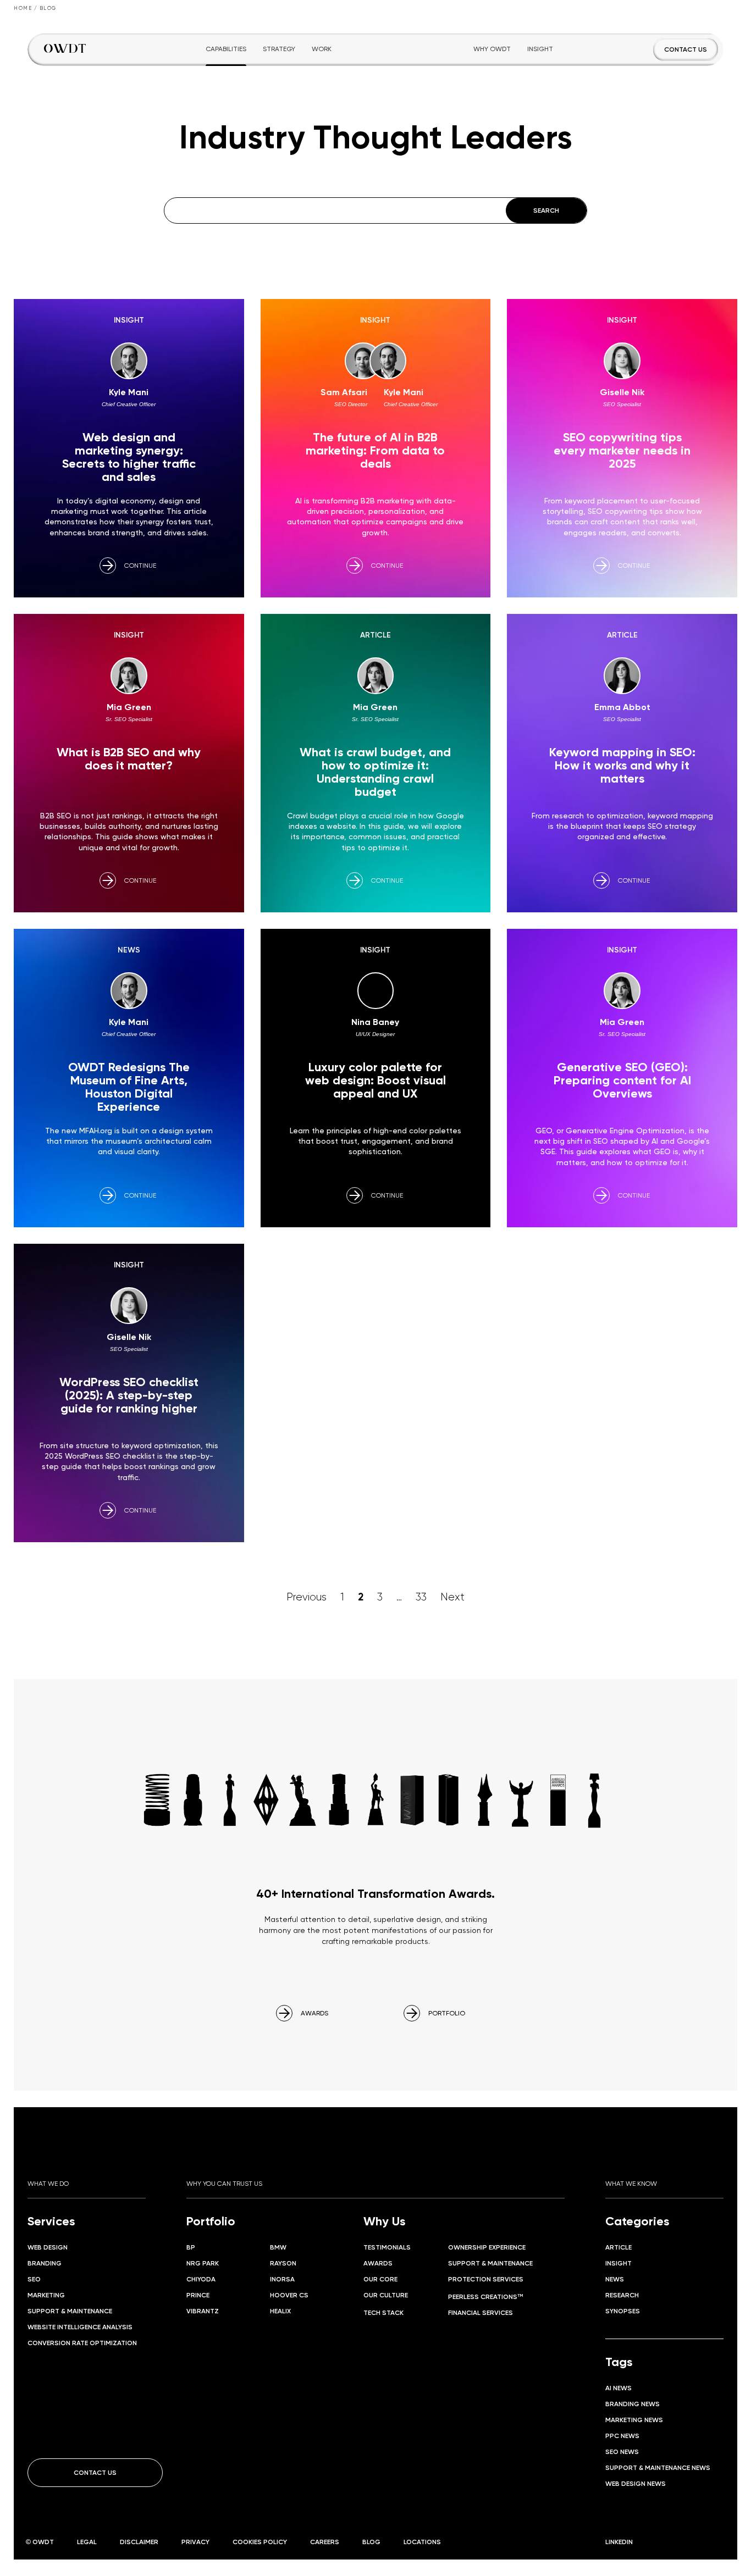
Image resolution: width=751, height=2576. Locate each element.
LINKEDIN (619, 2542)
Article (619, 2247)
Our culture (386, 2295)
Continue (140, 565)
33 (421, 1597)
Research (622, 2295)
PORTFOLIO (447, 2013)
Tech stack (383, 2312)
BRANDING (45, 2263)
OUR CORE (380, 2279)
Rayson (283, 2263)
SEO (34, 2279)
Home (23, 8)
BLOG (371, 2542)
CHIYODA (201, 2279)
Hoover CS (289, 2295)
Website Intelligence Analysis (80, 2327)
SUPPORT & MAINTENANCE (70, 2311)
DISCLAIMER (139, 2542)
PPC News (622, 2436)
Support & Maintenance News (658, 2467)
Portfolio (211, 2221)
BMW (278, 2247)
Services (51, 2221)
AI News (619, 2388)
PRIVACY (195, 2542)
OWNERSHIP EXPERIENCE (487, 2247)
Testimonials (387, 2247)
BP (191, 2247)
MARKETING (46, 2295)
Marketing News (634, 2420)
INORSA (282, 2279)
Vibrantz (203, 2311)
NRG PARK (203, 2263)
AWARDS (314, 2013)
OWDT (43, 2542)
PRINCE (198, 2295)
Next (452, 1597)
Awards (378, 2263)
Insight (619, 2263)
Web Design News (636, 2483)
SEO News (622, 2452)
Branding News (633, 2404)
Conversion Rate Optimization (82, 2343)
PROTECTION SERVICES (486, 2279)
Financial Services (481, 2312)
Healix (280, 2311)
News (615, 2279)
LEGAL (87, 2542)
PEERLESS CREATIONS (485, 2297)
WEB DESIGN (48, 2247)
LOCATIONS (422, 2542)
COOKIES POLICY (260, 2542)
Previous (307, 1597)
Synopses (623, 2311)
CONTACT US (686, 49)
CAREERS (325, 2542)
